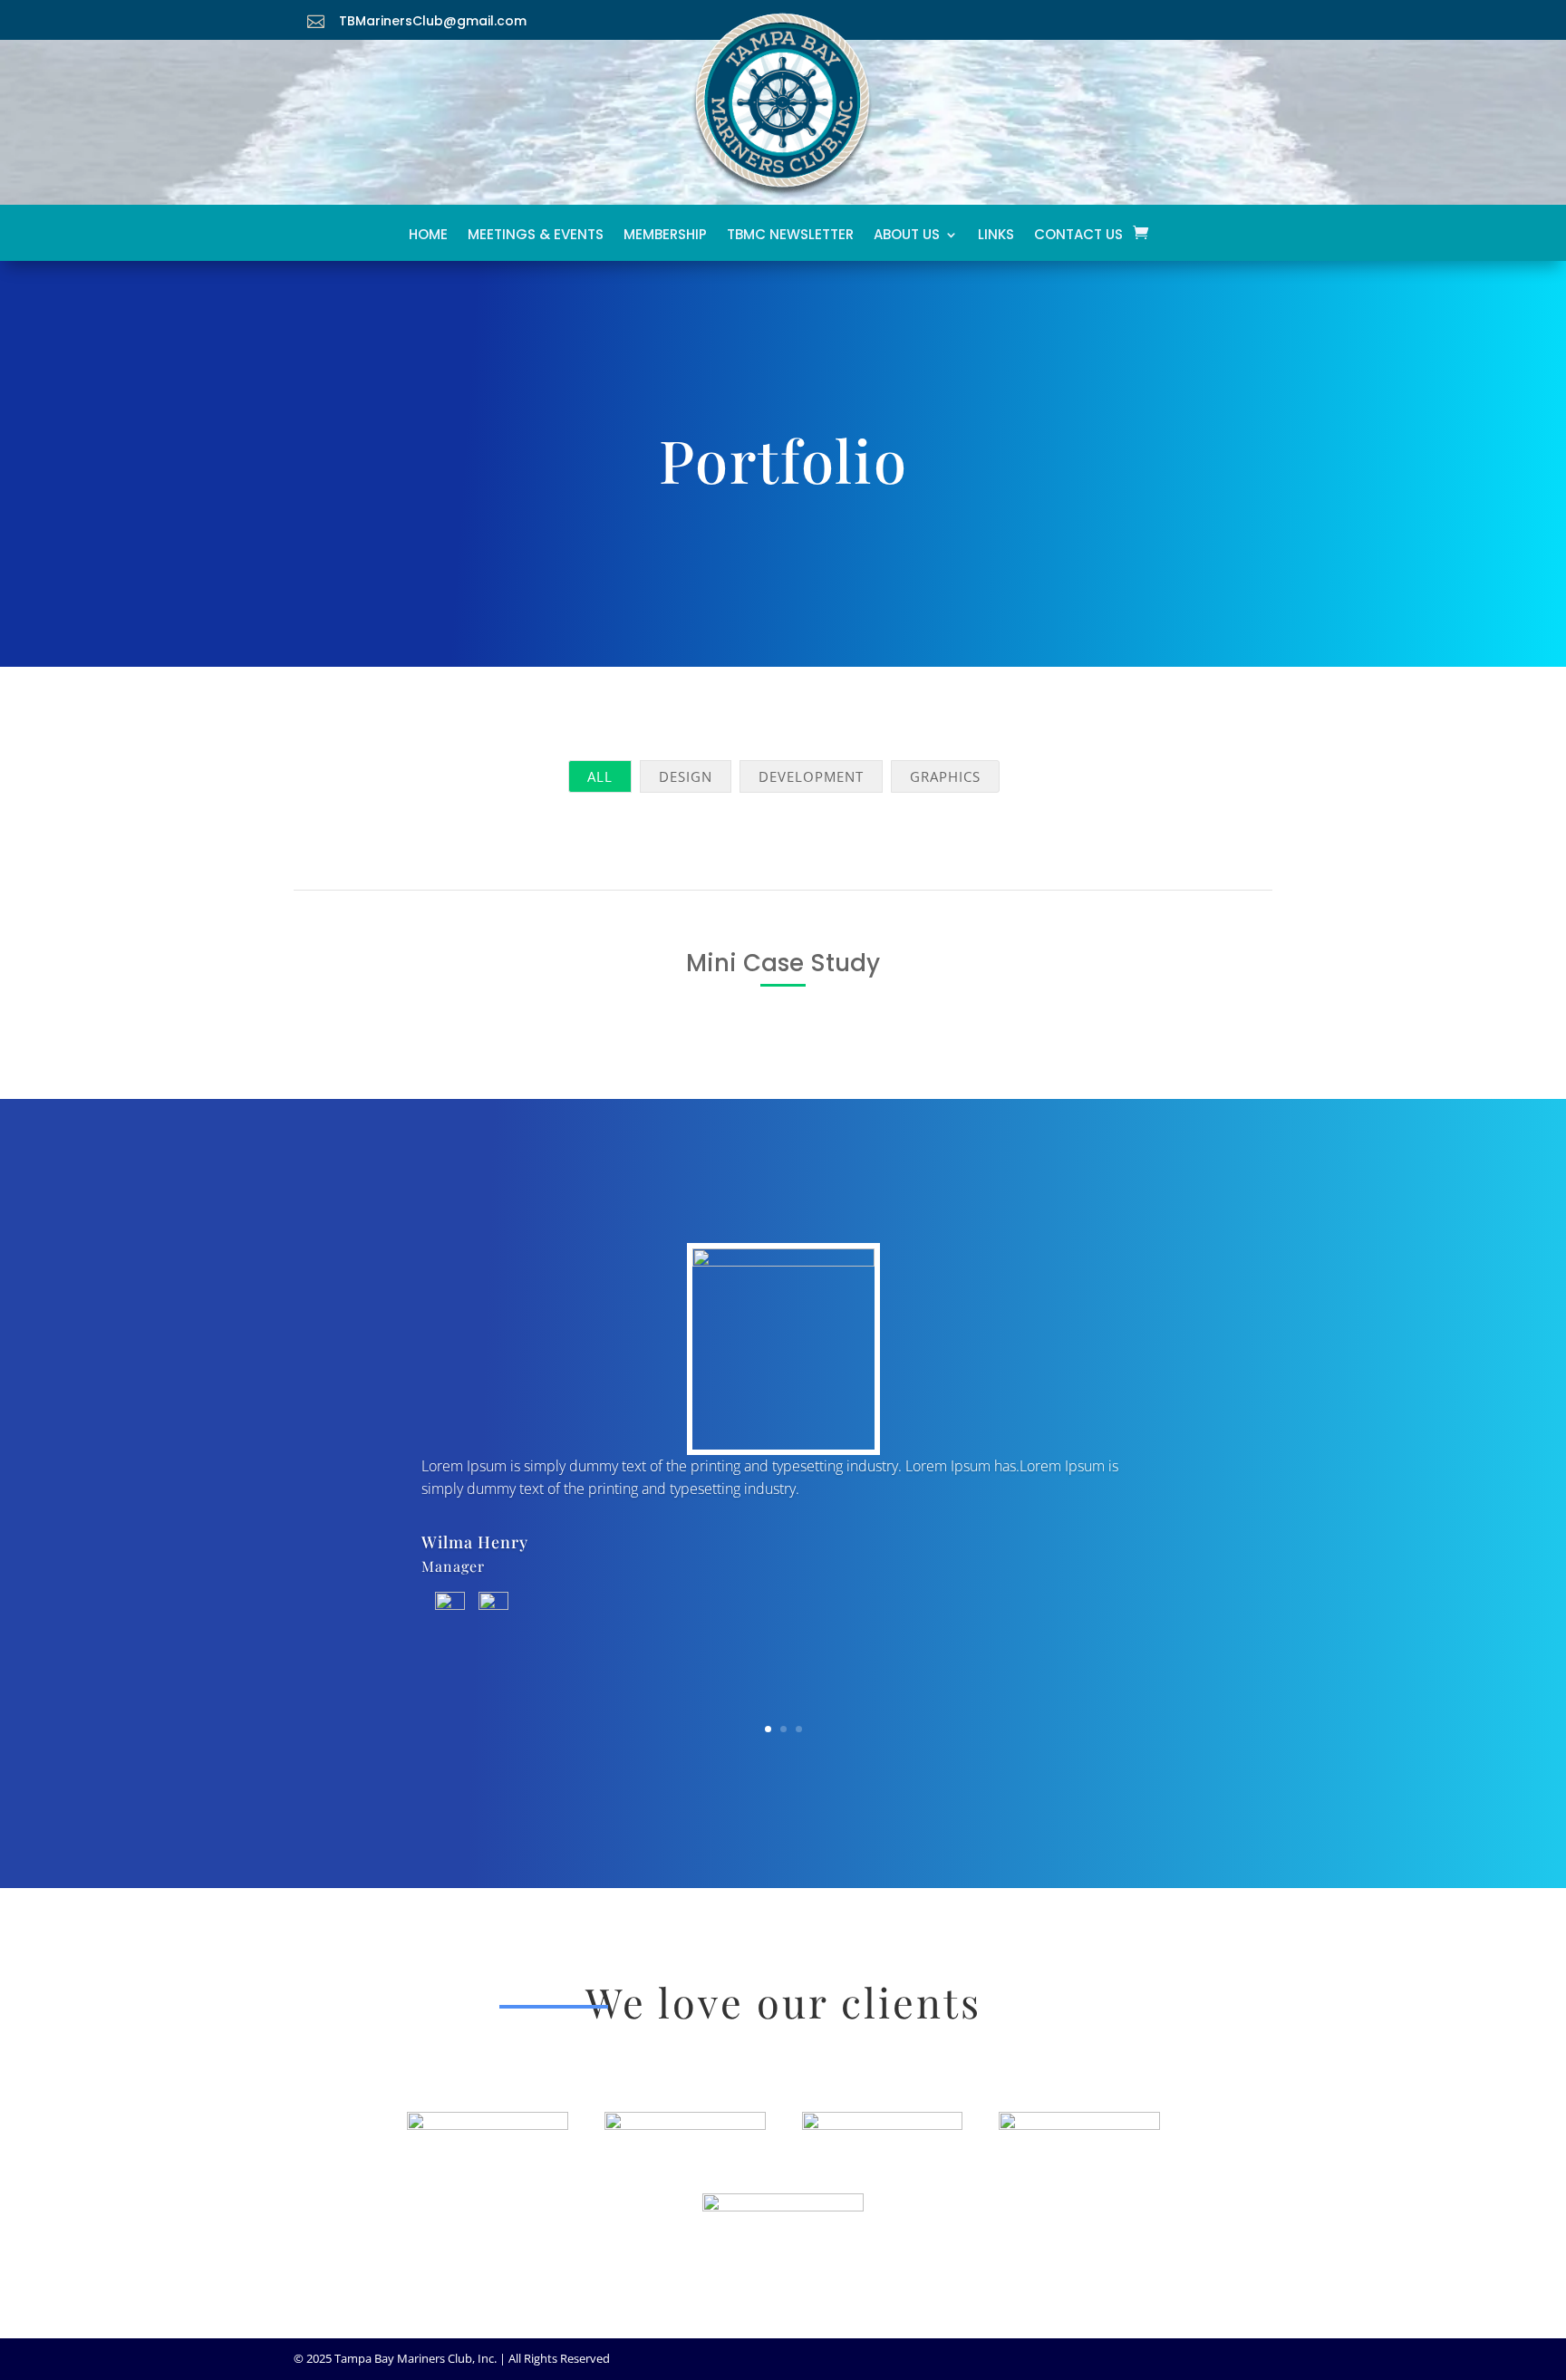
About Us (907, 239)
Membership (665, 239)
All (600, 776)
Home (428, 239)
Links (996, 239)
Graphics (945, 776)
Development (811, 776)
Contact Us (1078, 239)
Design (686, 776)
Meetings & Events (536, 239)
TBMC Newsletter (790, 239)
